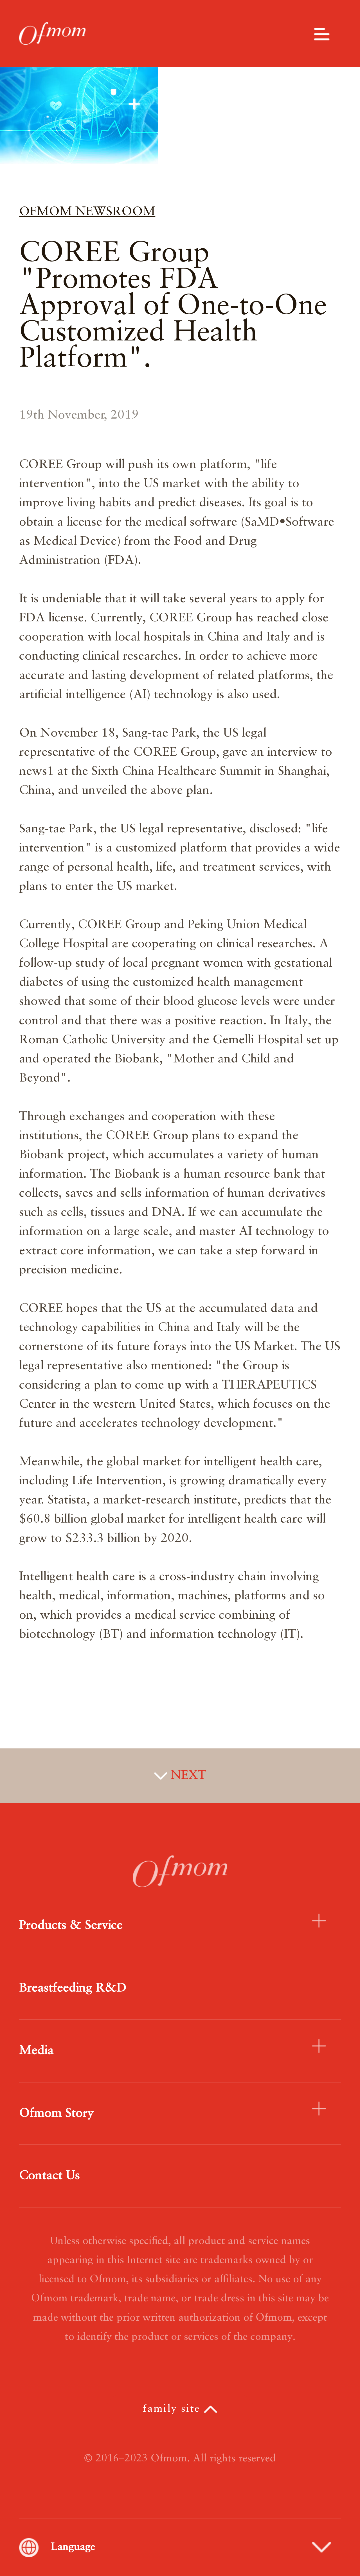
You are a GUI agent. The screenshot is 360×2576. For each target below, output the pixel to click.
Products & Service (71, 1925)
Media (36, 2051)
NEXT (187, 1775)
